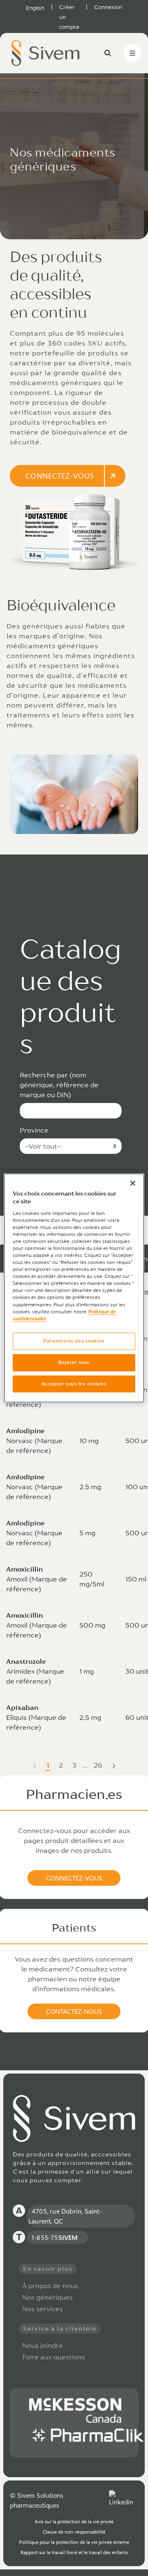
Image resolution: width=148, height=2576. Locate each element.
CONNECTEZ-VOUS (60, 476)
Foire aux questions (54, 2357)
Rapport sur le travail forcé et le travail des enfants (74, 2552)
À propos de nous (50, 2286)
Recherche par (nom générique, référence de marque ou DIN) (59, 1085)
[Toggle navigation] (132, 53)
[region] (74, 1288)
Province (34, 1130)
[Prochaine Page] (114, 1765)
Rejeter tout (74, 1362)
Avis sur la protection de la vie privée (74, 2521)
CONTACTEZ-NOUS (74, 2011)
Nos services (43, 2309)
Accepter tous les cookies (74, 1384)
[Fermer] (133, 1183)
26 (99, 1766)
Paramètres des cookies (74, 1341)
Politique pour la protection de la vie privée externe (74, 2542)
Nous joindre (43, 2345)
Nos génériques (47, 2297)
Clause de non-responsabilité (74, 2532)
